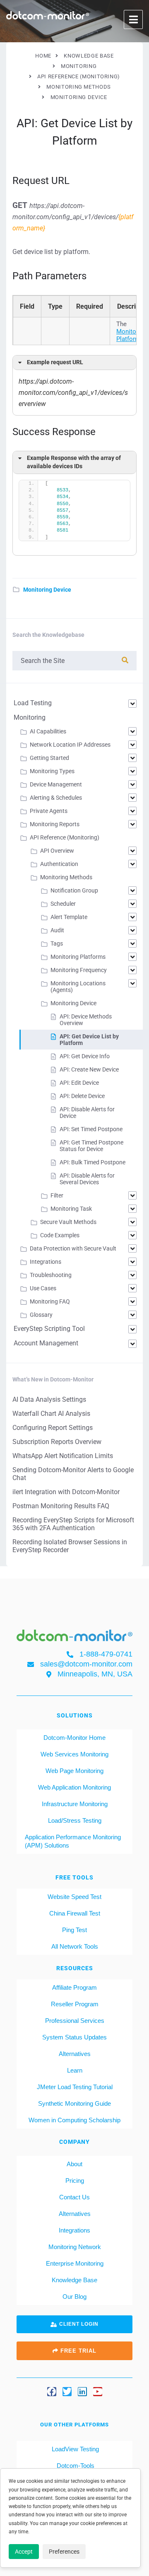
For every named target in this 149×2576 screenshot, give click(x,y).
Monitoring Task (71, 1209)
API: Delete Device (82, 1096)
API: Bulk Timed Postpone (93, 1162)
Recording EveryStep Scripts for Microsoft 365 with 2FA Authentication (73, 1524)
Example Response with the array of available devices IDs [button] (74, 462)
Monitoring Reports (55, 824)
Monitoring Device (47, 590)
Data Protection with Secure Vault (73, 1248)
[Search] (125, 660)
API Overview (57, 851)
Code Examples (60, 1235)
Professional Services (75, 2021)
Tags (57, 943)
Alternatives (75, 2054)
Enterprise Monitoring (75, 2263)
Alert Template (69, 917)
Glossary (41, 1315)
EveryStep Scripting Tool (49, 1329)
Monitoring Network (75, 2247)
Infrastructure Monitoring (75, 1804)
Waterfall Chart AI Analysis (51, 1414)
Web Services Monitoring (74, 1754)
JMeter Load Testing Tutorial (75, 2087)
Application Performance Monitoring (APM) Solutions (73, 1841)
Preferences (64, 2552)
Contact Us (74, 2197)
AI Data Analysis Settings (49, 1399)
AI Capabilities (48, 731)
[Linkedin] (82, 2392)
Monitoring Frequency (79, 970)
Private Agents (49, 811)
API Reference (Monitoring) (65, 837)
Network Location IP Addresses (70, 745)
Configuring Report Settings (53, 1428)
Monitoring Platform (131, 335)
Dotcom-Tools (75, 2466)
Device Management (56, 784)
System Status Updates (74, 2037)
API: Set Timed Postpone (91, 1129)
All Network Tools (75, 1946)
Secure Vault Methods (68, 1222)
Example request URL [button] (55, 362)
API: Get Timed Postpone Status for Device (91, 1146)
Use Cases (43, 1288)
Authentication (59, 864)
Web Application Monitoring (74, 1787)
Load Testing (33, 703)
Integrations (46, 1262)
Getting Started (49, 758)
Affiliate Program (74, 1987)
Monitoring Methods (66, 877)
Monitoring (30, 717)
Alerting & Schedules (56, 798)
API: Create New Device (89, 1069)
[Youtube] (98, 2392)
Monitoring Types (52, 771)
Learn (75, 2070)
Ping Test (74, 1930)
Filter (57, 1195)
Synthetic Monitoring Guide (74, 2103)
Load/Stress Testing (75, 1820)
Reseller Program (75, 2004)
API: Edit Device (79, 1083)
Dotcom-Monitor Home (74, 1738)
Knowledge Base (74, 2280)
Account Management (46, 1343)
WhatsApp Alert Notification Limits (63, 1456)
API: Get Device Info (85, 1056)
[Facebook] (52, 2392)
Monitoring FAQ (50, 1301)
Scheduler (63, 904)
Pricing (75, 2181)
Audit (57, 930)
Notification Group (74, 890)
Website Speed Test (74, 1897)
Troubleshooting (51, 1275)
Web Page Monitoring (74, 1771)
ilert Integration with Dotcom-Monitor (66, 1492)
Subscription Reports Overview (57, 1442)
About (74, 2164)
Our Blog (74, 2297)
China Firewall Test (75, 1913)
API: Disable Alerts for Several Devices (87, 1179)
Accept (24, 2552)
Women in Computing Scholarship (74, 2120)
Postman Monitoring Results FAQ (61, 1506)
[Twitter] (67, 2392)
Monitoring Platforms (78, 957)
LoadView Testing (74, 2449)
